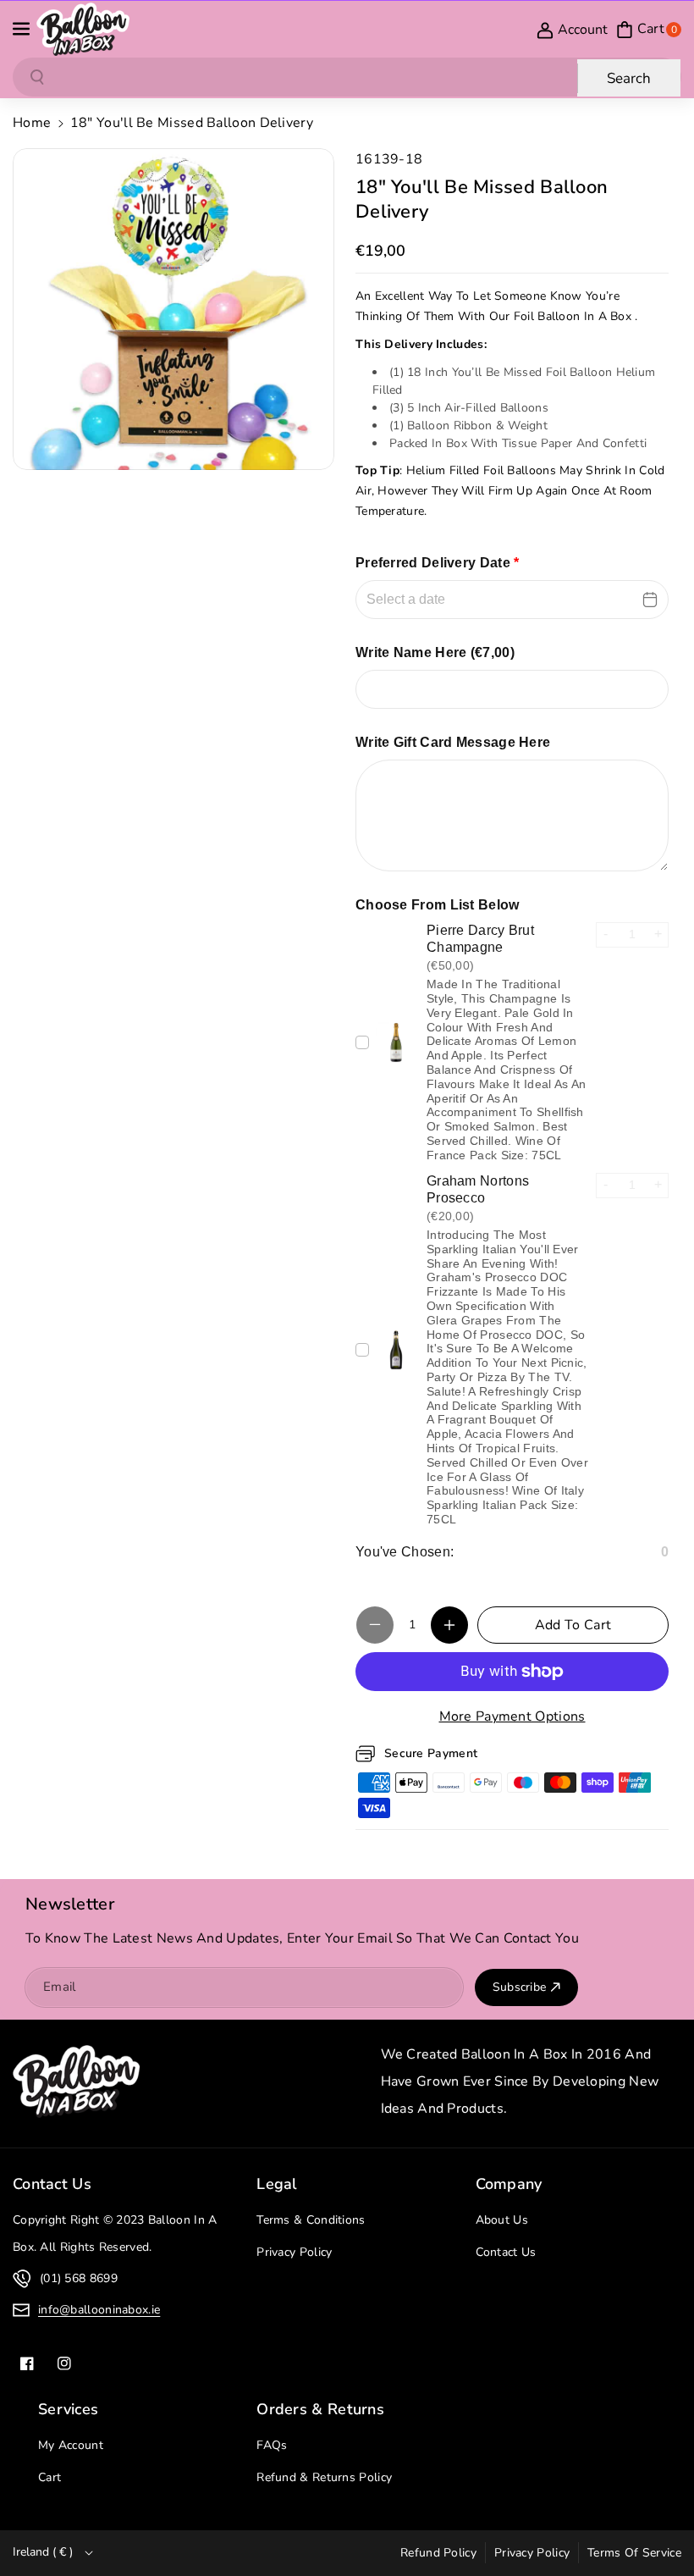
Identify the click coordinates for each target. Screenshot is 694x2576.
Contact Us (506, 2252)
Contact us (52, 2184)
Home (32, 123)
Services (68, 2409)
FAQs (272, 2445)
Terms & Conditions (311, 2220)
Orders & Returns (320, 2409)
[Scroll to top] (658, 2523)
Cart (50, 2477)
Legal (277, 2184)
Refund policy (438, 2553)
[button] (23, 30)
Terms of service (634, 2553)
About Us (502, 2220)
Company (509, 2184)
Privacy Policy (294, 2252)
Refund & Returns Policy (324, 2477)
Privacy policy (532, 2553)
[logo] (76, 2081)
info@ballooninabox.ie (99, 2310)
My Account (71, 2445)
